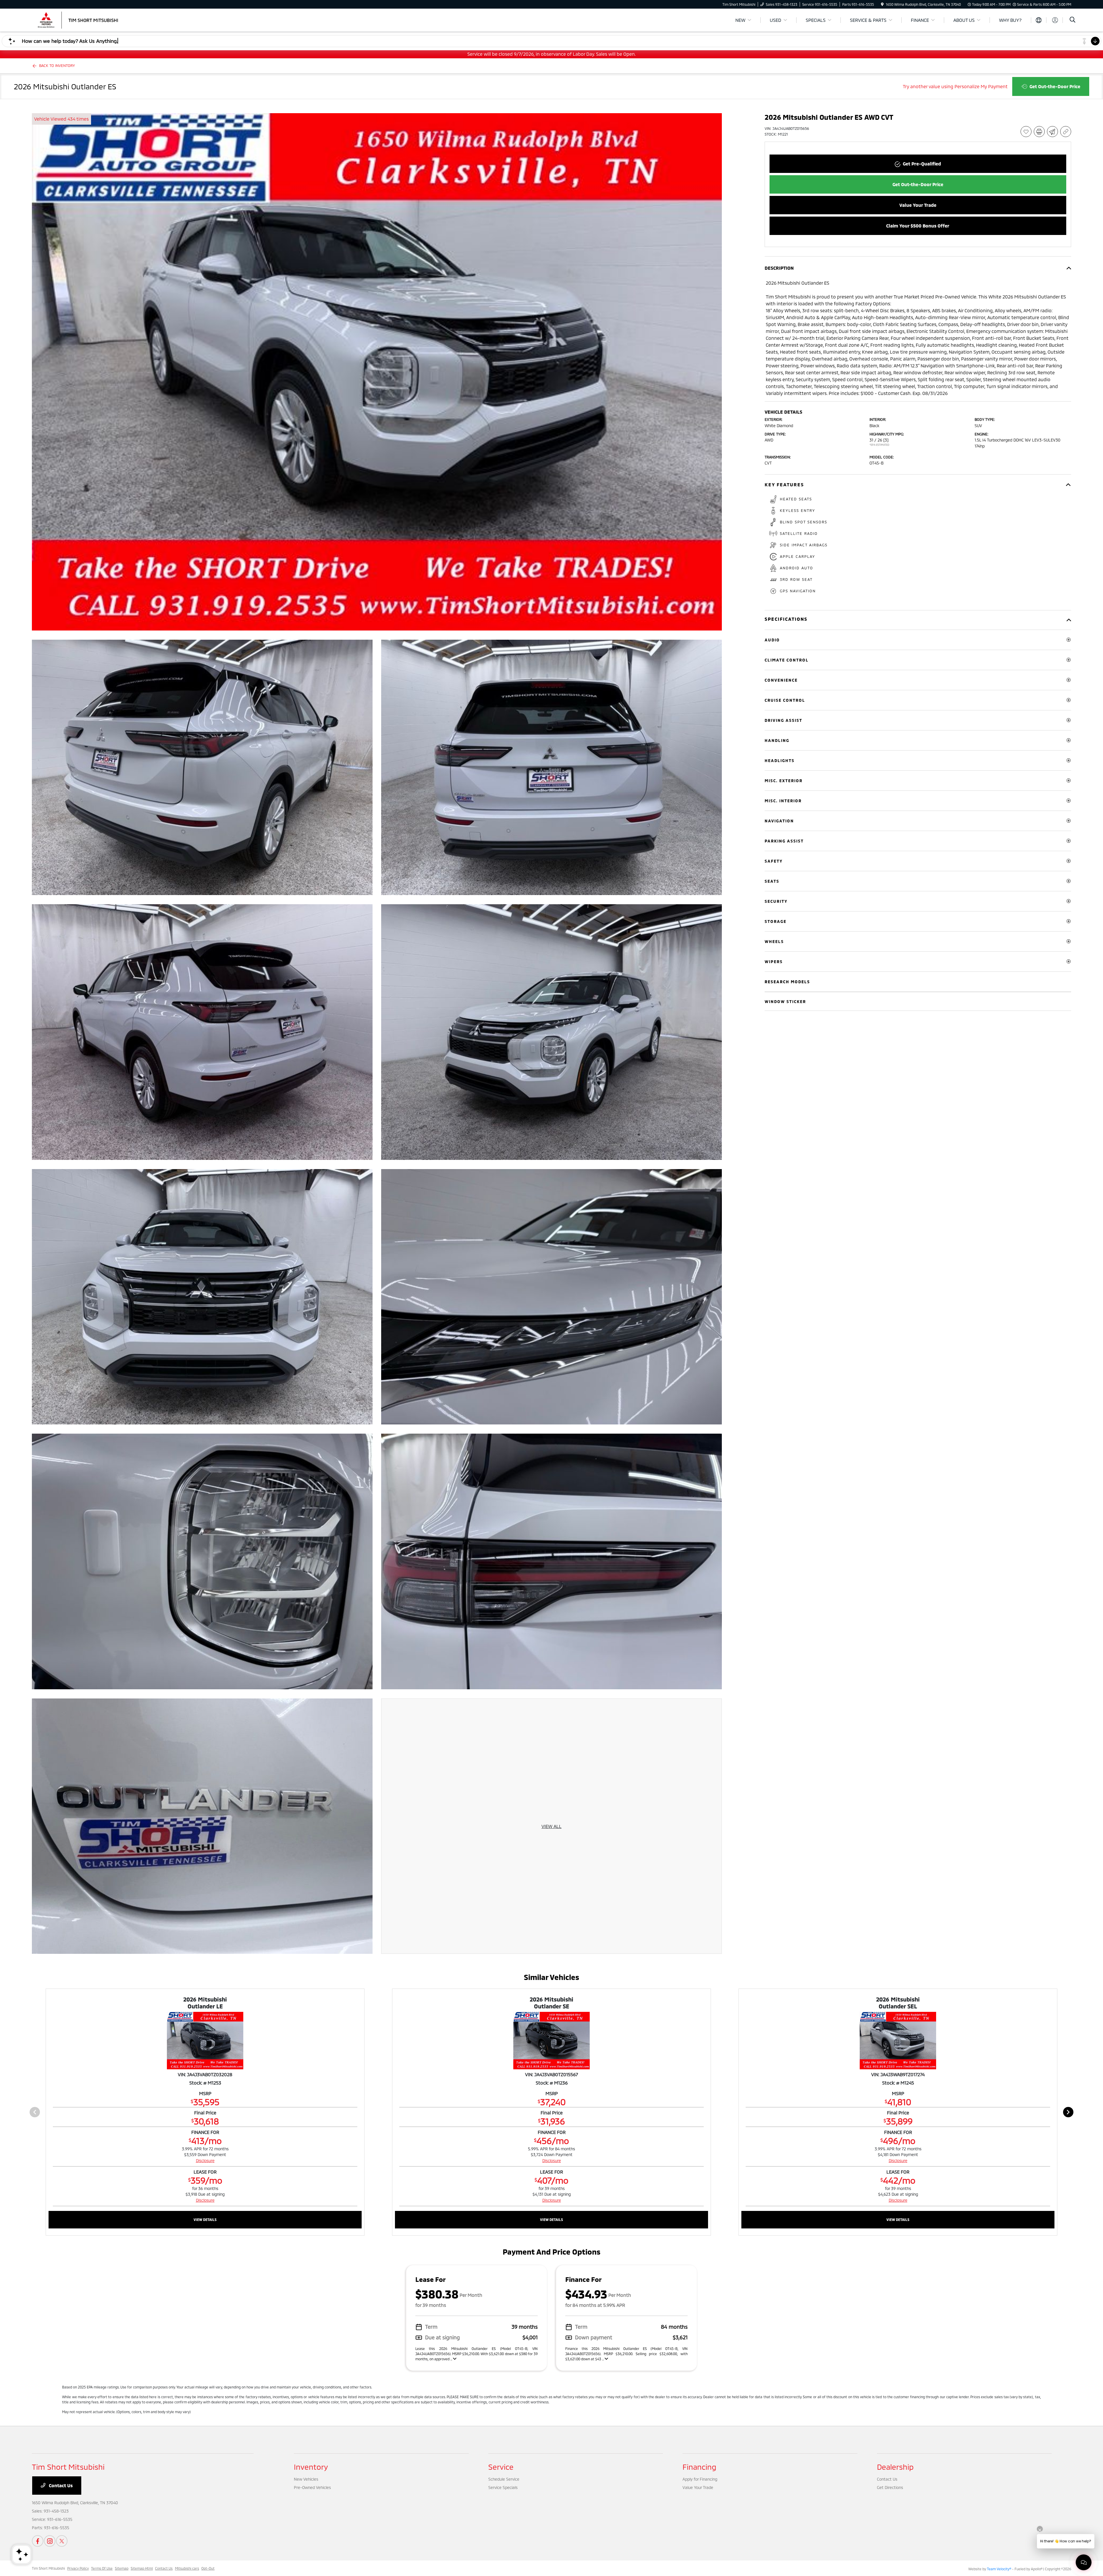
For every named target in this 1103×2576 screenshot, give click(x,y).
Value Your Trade (698, 2487)
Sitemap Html (142, 2568)
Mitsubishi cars (187, 2568)
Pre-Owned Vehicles (312, 2487)
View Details (205, 2220)
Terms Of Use (102, 2568)
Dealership (895, 2467)
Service (501, 2467)
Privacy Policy (78, 2568)
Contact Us (60, 2485)
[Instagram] (50, 2541)
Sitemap (122, 2568)
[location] (882, 4)
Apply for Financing (700, 2479)
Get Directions (890, 2487)
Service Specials (503, 2487)
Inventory (311, 2467)
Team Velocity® (999, 2569)
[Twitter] (62, 2541)
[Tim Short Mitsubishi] (81, 19)
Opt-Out (208, 2568)
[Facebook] (38, 2541)
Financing (699, 2467)
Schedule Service (504, 2479)
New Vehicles (306, 2479)
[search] (1073, 20)
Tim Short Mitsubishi (48, 2568)
